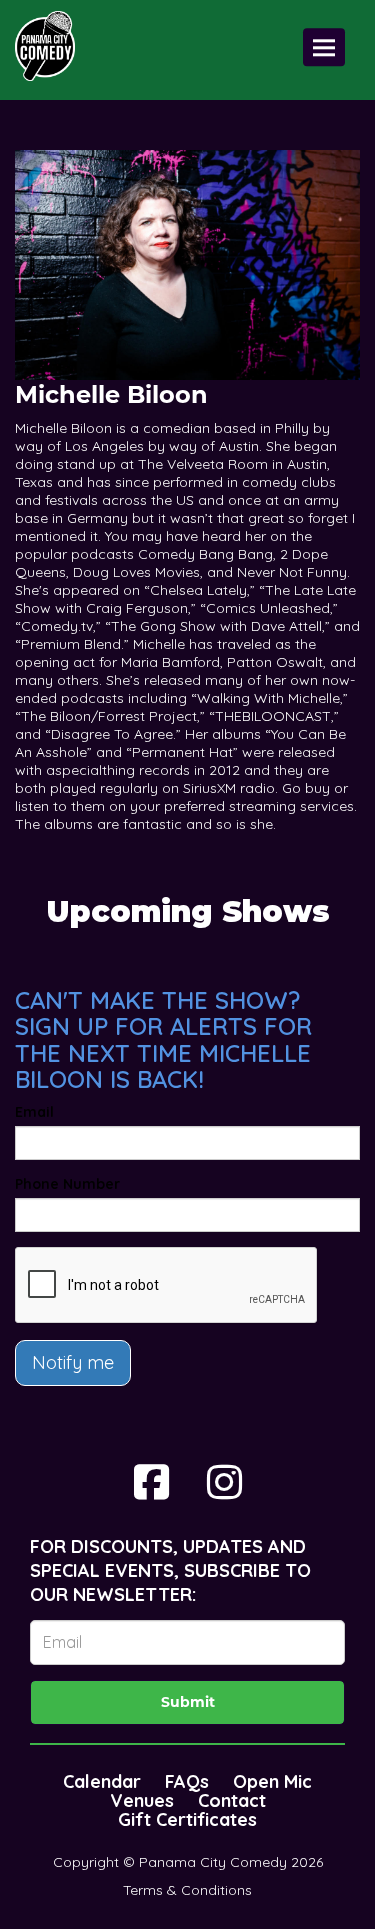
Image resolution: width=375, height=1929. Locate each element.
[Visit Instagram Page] (224, 1482)
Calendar (102, 1781)
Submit (188, 1702)
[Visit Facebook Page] (151, 1482)
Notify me (73, 1362)
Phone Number (67, 1184)
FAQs (187, 1781)
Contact (232, 1800)
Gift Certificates (187, 1819)
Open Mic (272, 1781)
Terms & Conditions (187, 1890)
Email (34, 1112)
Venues (142, 1800)
